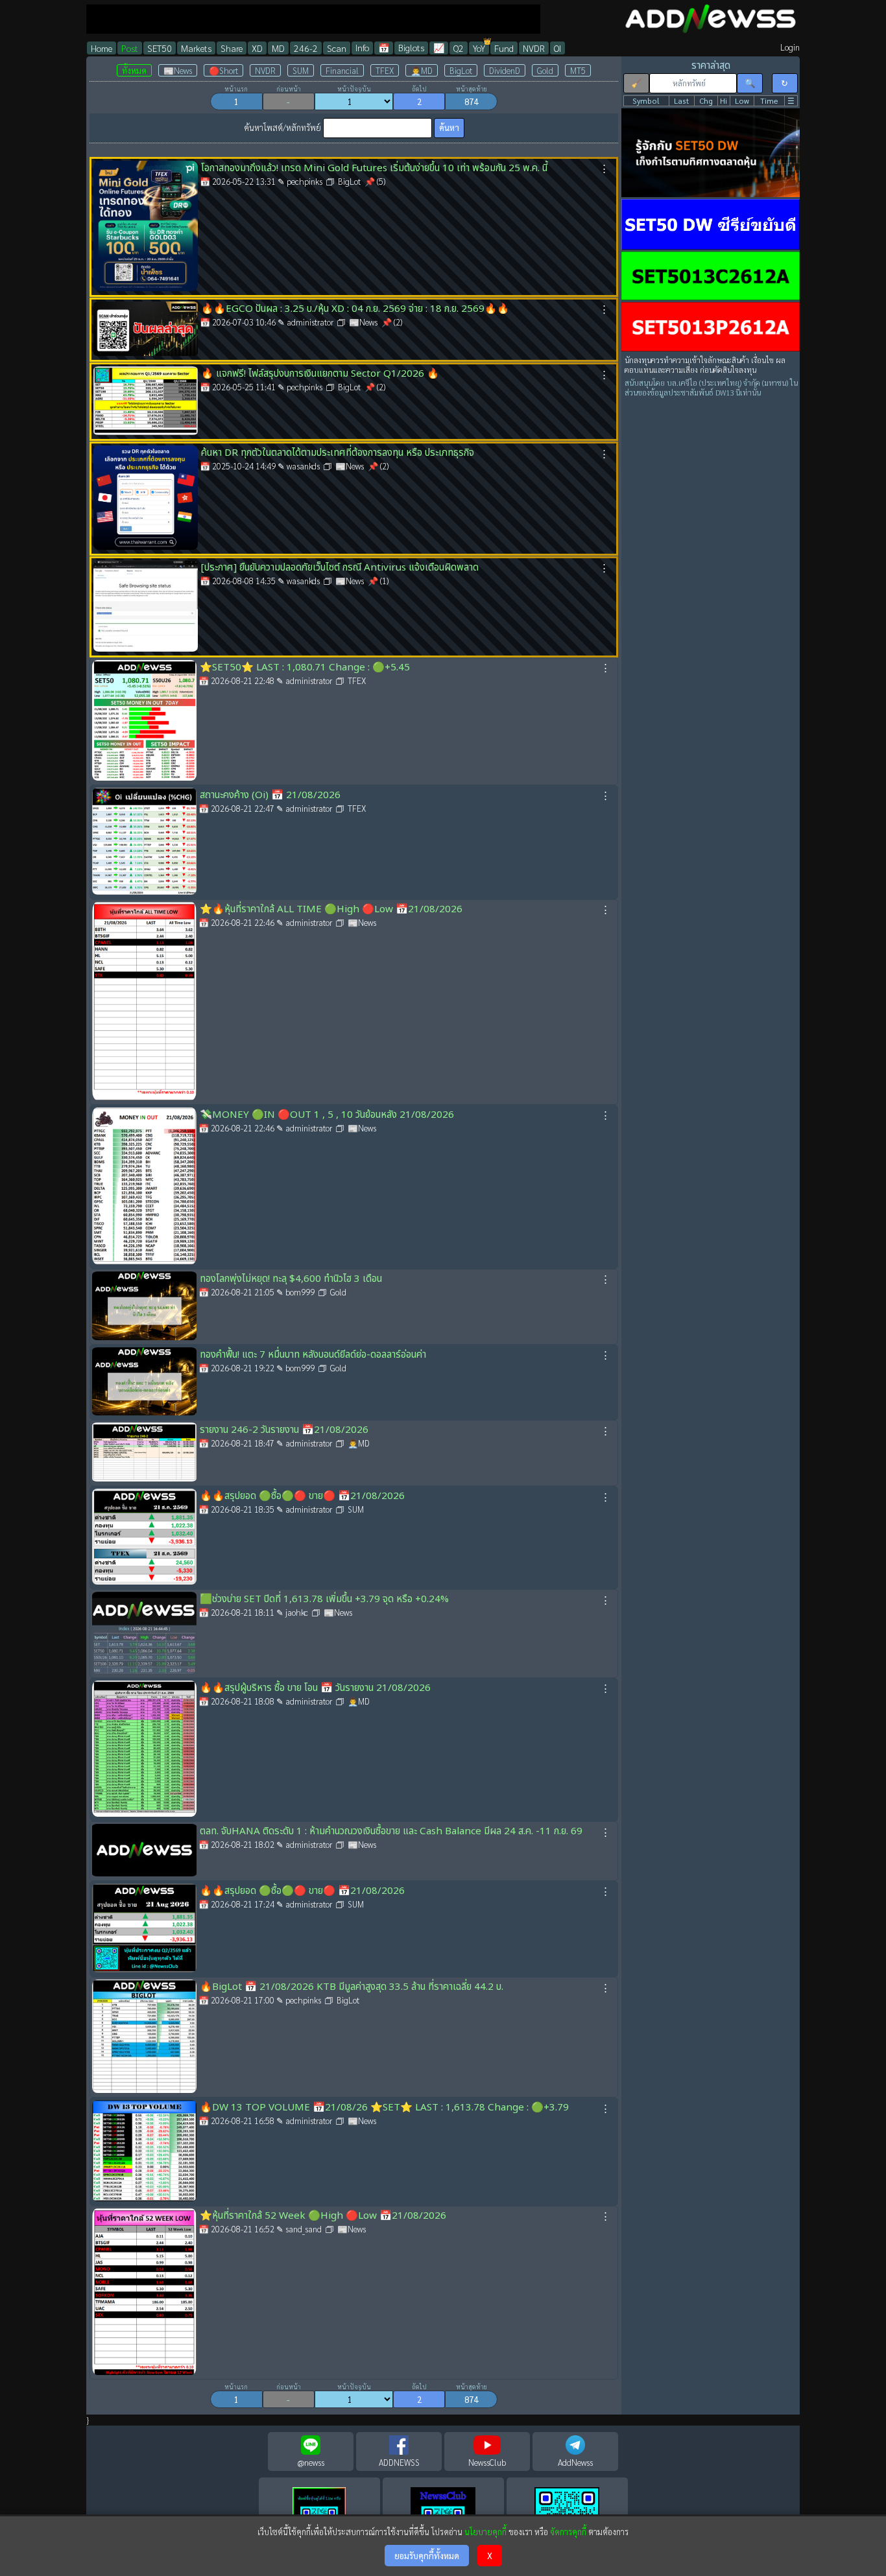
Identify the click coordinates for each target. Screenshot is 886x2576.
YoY (479, 48)
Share (232, 48)
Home (102, 48)
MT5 (578, 70)
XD (257, 48)
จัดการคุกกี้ (568, 2532)
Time (769, 101)
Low (742, 101)
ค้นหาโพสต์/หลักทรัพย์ (282, 127)
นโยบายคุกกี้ (485, 2532)
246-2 (306, 48)
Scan (337, 48)
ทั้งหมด (134, 70)
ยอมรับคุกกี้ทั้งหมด (427, 2556)
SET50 (160, 48)
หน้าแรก (236, 89)
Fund (504, 48)
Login (790, 47)
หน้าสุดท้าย (472, 89)
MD (278, 48)
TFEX (385, 70)
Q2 (459, 48)
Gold (545, 70)
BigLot (461, 70)
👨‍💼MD (422, 70)
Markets (196, 48)
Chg (706, 101)
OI (557, 48)
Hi (724, 101)
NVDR (534, 48)
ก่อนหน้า (289, 89)
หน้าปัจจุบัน (354, 89)
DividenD (505, 70)
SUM (301, 70)
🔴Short (223, 70)
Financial (342, 70)
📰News (178, 70)
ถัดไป (419, 89)
